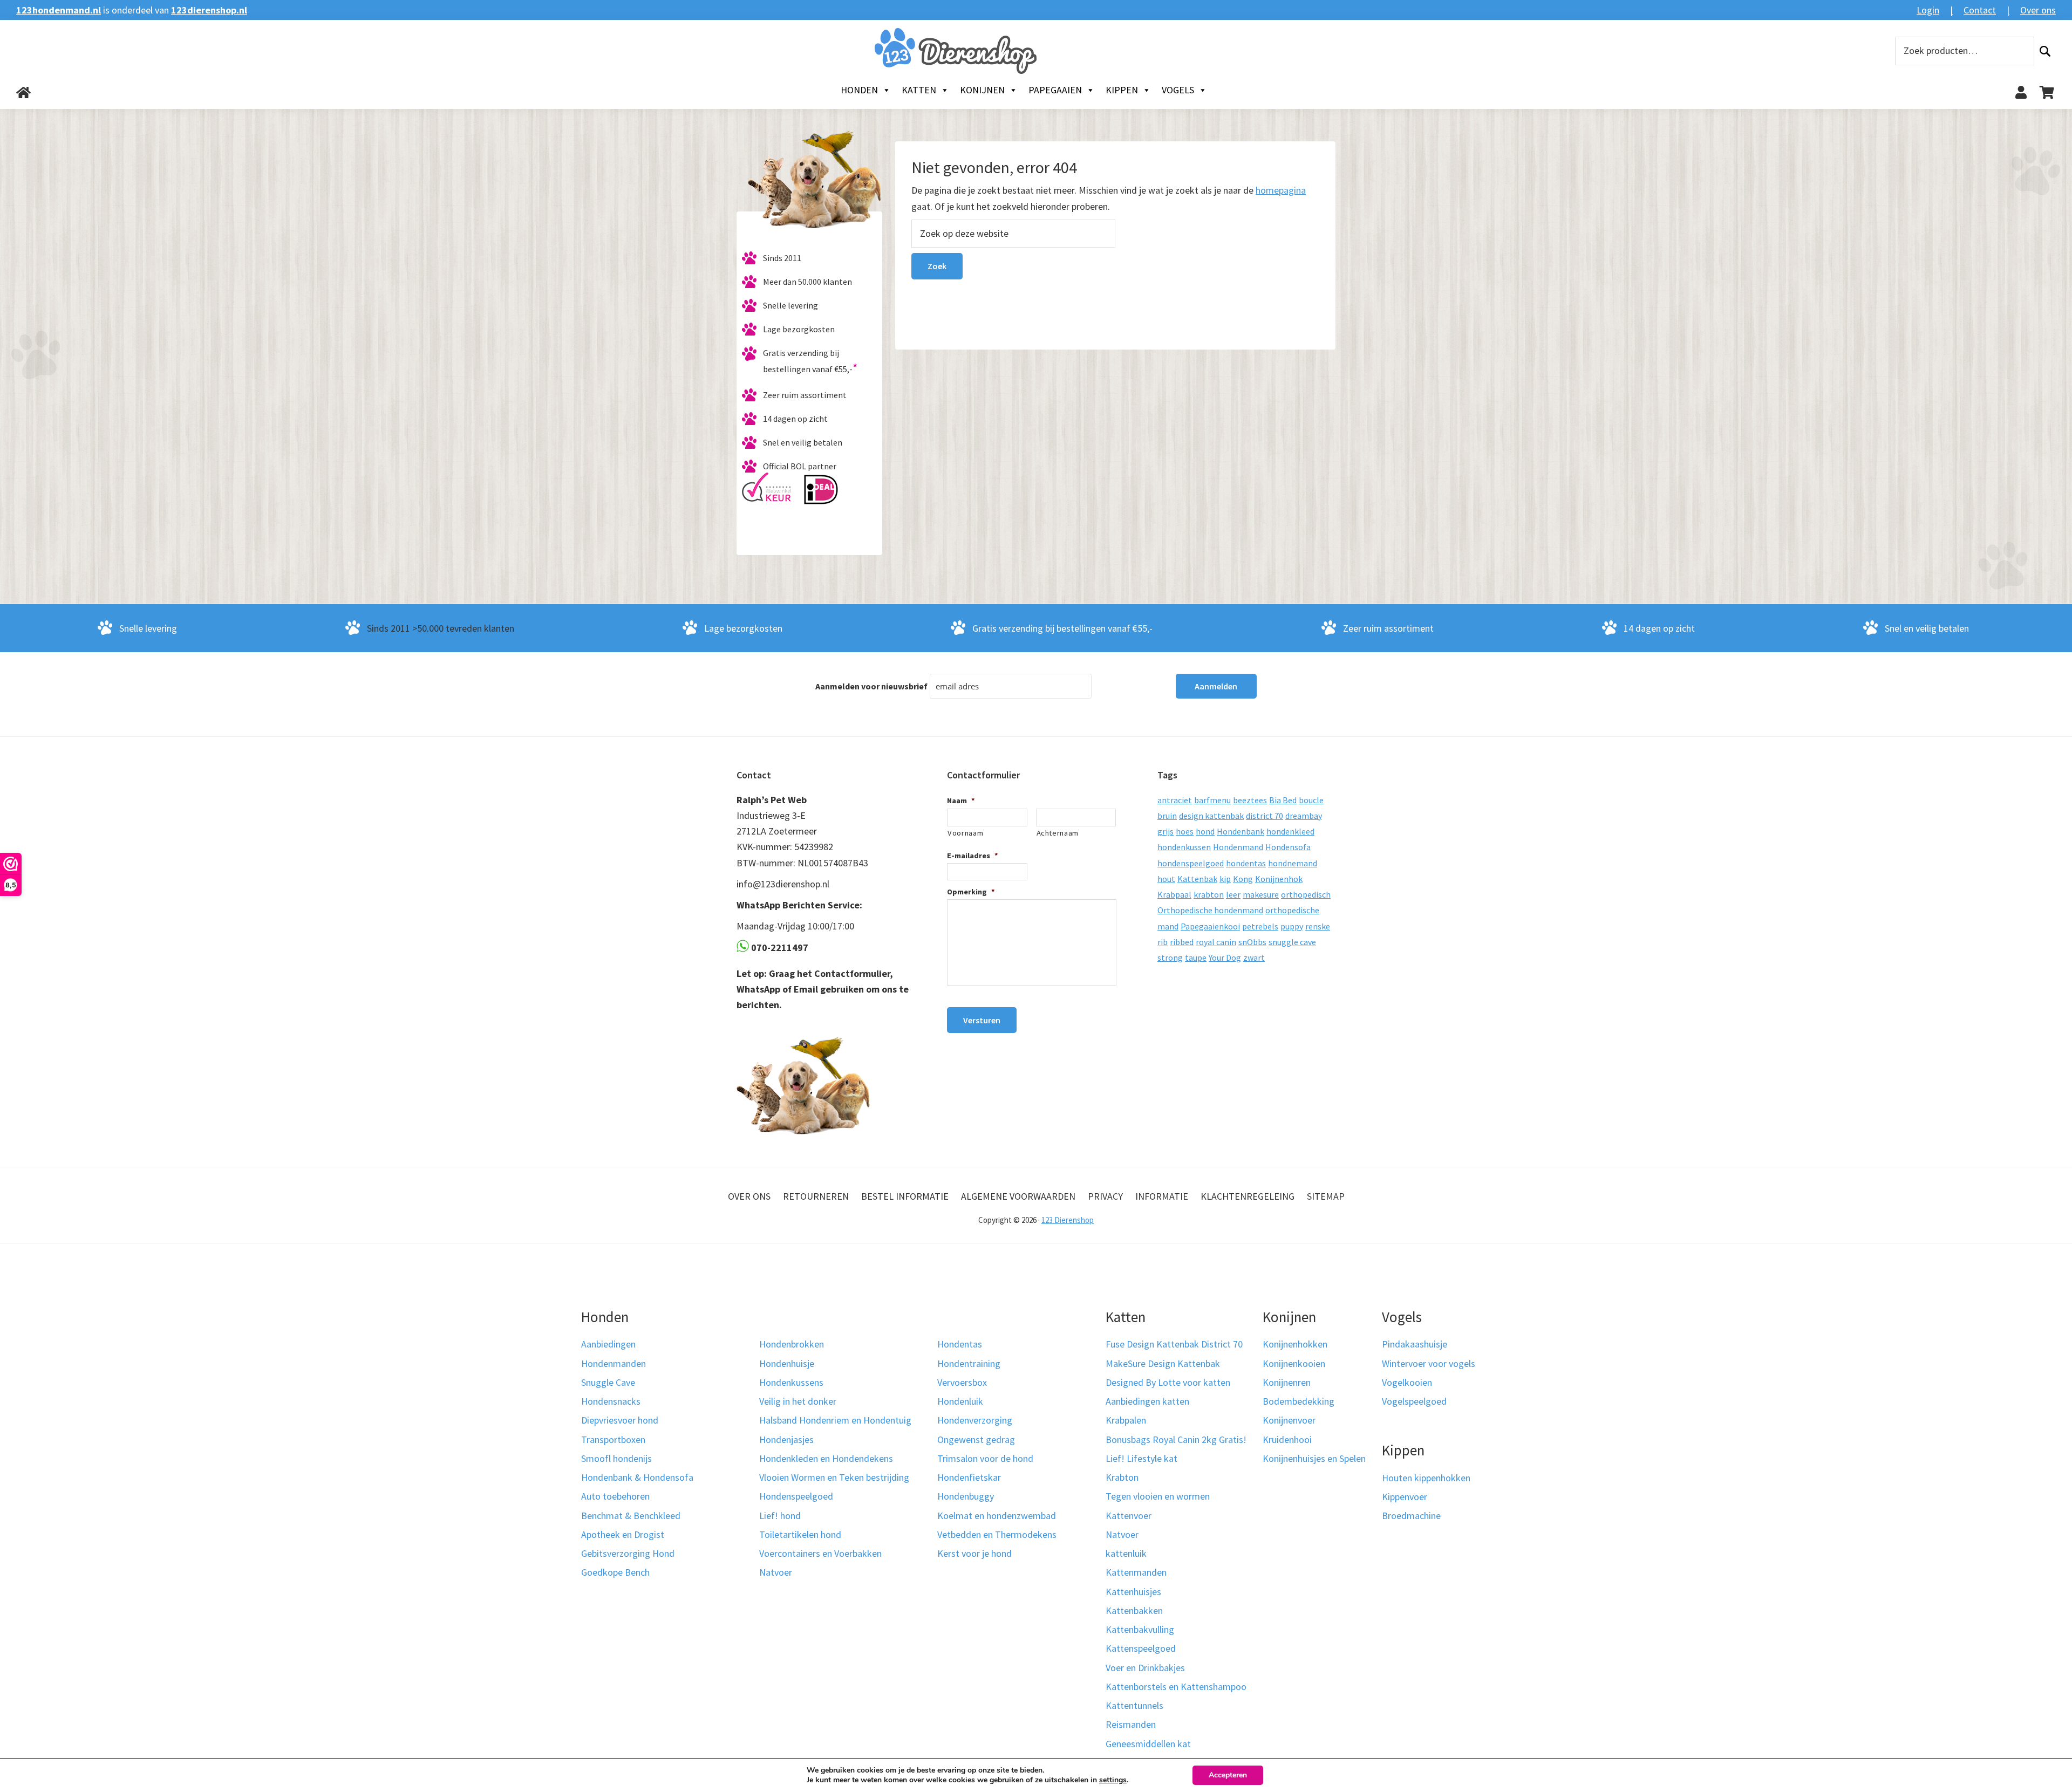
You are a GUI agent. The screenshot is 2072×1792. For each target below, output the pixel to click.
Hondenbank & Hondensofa (637, 1477)
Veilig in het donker (798, 1401)
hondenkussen (1184, 847)
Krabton (1122, 1477)
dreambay (1304, 816)
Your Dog (1225, 957)
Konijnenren (1287, 1382)
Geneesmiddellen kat (1148, 1744)
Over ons (2038, 10)
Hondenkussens (791, 1382)
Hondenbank (1241, 831)
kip (1225, 879)
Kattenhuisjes (1133, 1592)
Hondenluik (960, 1401)
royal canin (1216, 942)
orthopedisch (1306, 894)
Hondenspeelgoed (796, 1496)
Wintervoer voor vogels (1429, 1363)
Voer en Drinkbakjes (1145, 1668)
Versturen (982, 1020)
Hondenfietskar (969, 1477)
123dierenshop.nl (209, 10)
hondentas (1246, 863)
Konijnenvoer (1289, 1420)
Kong (1243, 879)
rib (1163, 942)
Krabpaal (1174, 894)
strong (1170, 957)
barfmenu (1212, 800)
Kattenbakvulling (1140, 1629)
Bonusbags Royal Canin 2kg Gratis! (1176, 1439)
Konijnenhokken (1295, 1344)
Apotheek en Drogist (623, 1534)
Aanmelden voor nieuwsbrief (871, 686)
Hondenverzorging (975, 1420)
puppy (1292, 926)
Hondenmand (1238, 847)
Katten (919, 90)
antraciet (1175, 800)
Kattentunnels (1134, 1705)
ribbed (1182, 942)
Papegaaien (1055, 90)
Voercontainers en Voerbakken (820, 1553)
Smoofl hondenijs (616, 1458)
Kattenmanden (1136, 1572)
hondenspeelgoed (1191, 863)
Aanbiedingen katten (1147, 1401)
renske (1318, 926)
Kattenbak (1197, 879)
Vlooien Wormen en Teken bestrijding (834, 1477)
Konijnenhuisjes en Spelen (1314, 1458)
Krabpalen (1126, 1420)
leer (1233, 894)
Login (1928, 10)
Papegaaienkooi (1210, 926)
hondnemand (1293, 863)
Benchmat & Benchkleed (631, 1516)
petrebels (1260, 926)
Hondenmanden (614, 1363)
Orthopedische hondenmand (1210, 910)
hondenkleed (1290, 831)
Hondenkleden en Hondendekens (826, 1458)
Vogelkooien (1407, 1382)
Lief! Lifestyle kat (1141, 1458)
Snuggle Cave (608, 1382)
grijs (1165, 831)
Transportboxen (613, 1439)
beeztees (1250, 800)
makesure (1261, 894)
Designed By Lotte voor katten (1168, 1382)
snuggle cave (1292, 942)
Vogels (1178, 90)
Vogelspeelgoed (1414, 1401)
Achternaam (1058, 833)
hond (1205, 831)
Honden (859, 90)
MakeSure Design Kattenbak (1163, 1363)
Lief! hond (780, 1516)
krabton (1209, 894)
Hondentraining (969, 1363)
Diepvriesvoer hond (620, 1420)
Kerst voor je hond (974, 1553)
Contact (1980, 10)
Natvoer (776, 1572)
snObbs (1252, 942)
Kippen (1122, 90)
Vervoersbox (962, 1382)
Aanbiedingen (608, 1344)
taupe (1196, 957)
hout (1166, 879)
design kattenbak (1211, 816)
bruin (1167, 816)
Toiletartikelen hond (800, 1534)
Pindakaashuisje (1415, 1344)
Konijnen (982, 90)
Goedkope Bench (615, 1572)
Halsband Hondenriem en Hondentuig (835, 1420)
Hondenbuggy (966, 1496)
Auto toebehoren (615, 1496)
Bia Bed (1283, 800)
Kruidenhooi (1287, 1439)
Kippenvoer (1405, 1497)
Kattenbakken (1134, 1610)
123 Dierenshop (1068, 1220)
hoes (1185, 831)
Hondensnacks (611, 1401)
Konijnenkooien (1294, 1363)
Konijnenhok (1279, 879)
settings (1113, 1780)
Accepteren (1228, 1775)
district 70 (1265, 816)
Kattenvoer (1129, 1516)
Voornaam (965, 833)
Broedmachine (1411, 1516)
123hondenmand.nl (59, 10)
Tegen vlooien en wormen (1158, 1496)
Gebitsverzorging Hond (628, 1553)
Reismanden (1131, 1724)
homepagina (1281, 190)
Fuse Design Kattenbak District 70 (1174, 1344)
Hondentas (960, 1344)
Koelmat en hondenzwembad (997, 1516)
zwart (1254, 957)
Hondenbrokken (792, 1344)
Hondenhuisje (787, 1363)
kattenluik (1126, 1553)
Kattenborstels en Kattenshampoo (1176, 1687)
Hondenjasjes (786, 1439)
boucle (1311, 800)
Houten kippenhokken (1426, 1478)
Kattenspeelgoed (1141, 1648)
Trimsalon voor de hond (985, 1458)
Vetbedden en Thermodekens (997, 1534)
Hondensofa (1288, 847)
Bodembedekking (1299, 1401)
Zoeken (2045, 51)
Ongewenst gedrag (976, 1439)
